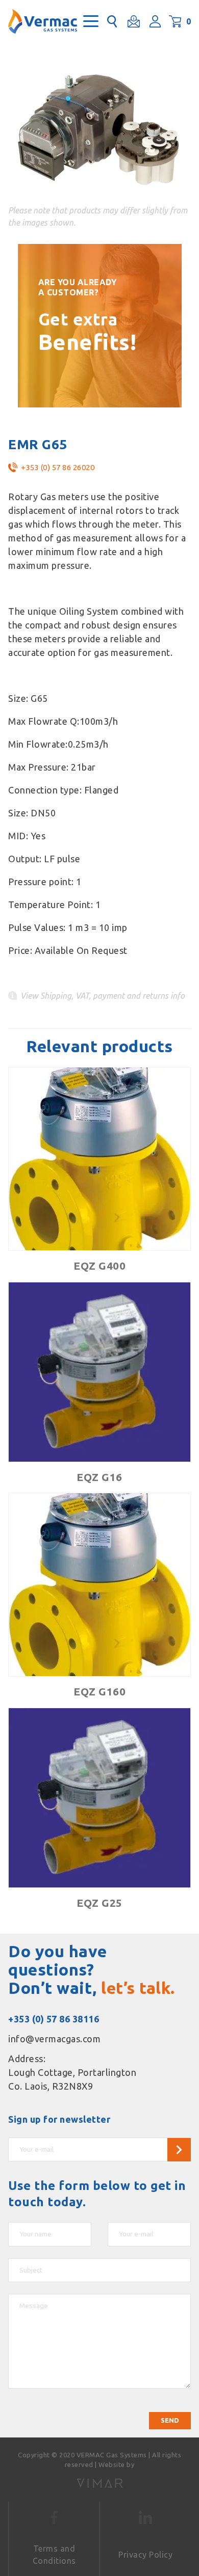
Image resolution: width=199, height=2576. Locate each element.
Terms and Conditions (54, 2555)
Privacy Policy (145, 2555)
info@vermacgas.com (54, 2039)
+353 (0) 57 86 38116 (54, 2019)
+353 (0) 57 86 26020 (58, 467)
